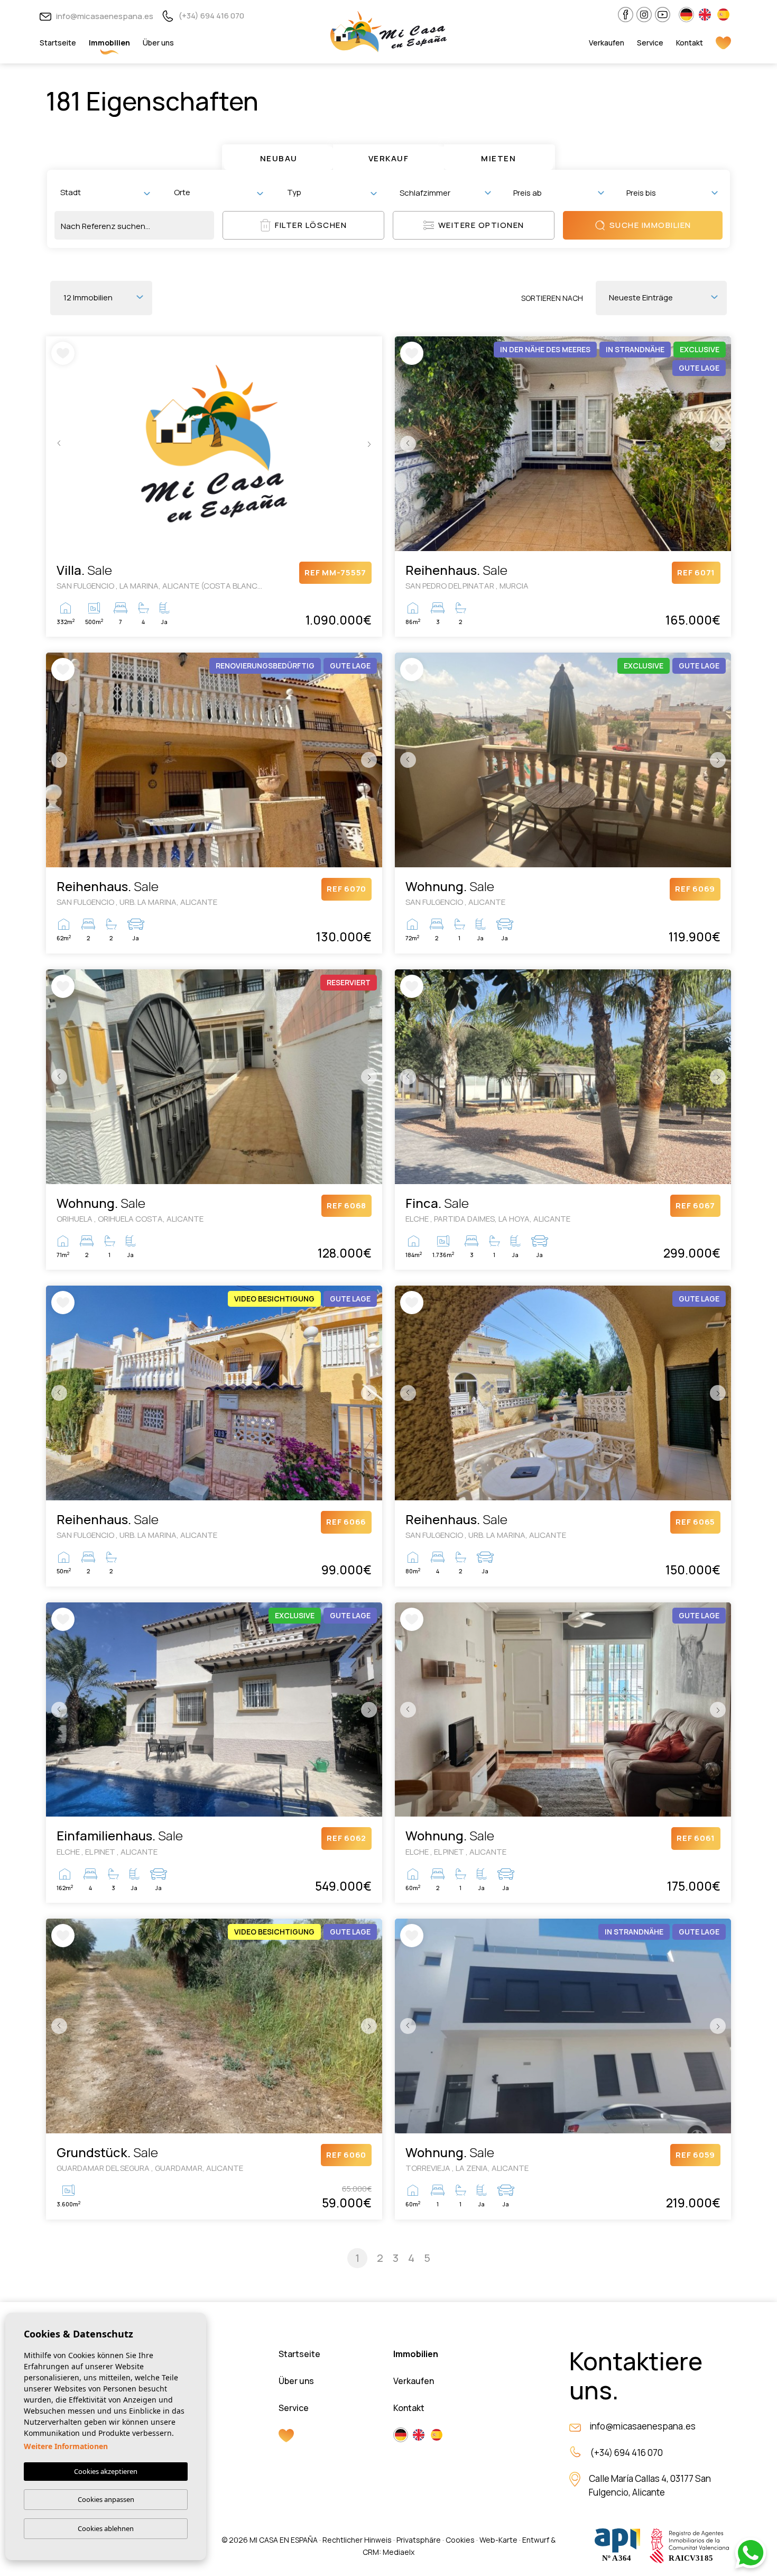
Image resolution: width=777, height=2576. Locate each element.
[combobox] (105, 192)
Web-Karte (498, 2540)
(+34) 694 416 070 (211, 16)
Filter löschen (311, 225)
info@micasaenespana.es (104, 16)
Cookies (460, 2540)
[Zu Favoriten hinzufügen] (63, 353)
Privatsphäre (419, 2540)
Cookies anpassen (106, 2499)
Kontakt (690, 43)
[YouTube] (663, 15)
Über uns (158, 43)
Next (372, 444)
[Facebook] (626, 15)
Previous (57, 444)
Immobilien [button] (109, 43)
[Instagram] (644, 15)
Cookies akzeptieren (106, 2471)
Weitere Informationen (66, 2446)
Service (650, 43)
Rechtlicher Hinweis (357, 2540)
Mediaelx (399, 2552)
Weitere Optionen (481, 225)
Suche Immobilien (650, 225)
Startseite (58, 43)
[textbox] (107, 192)
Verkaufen (607, 43)
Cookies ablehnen (106, 2528)
